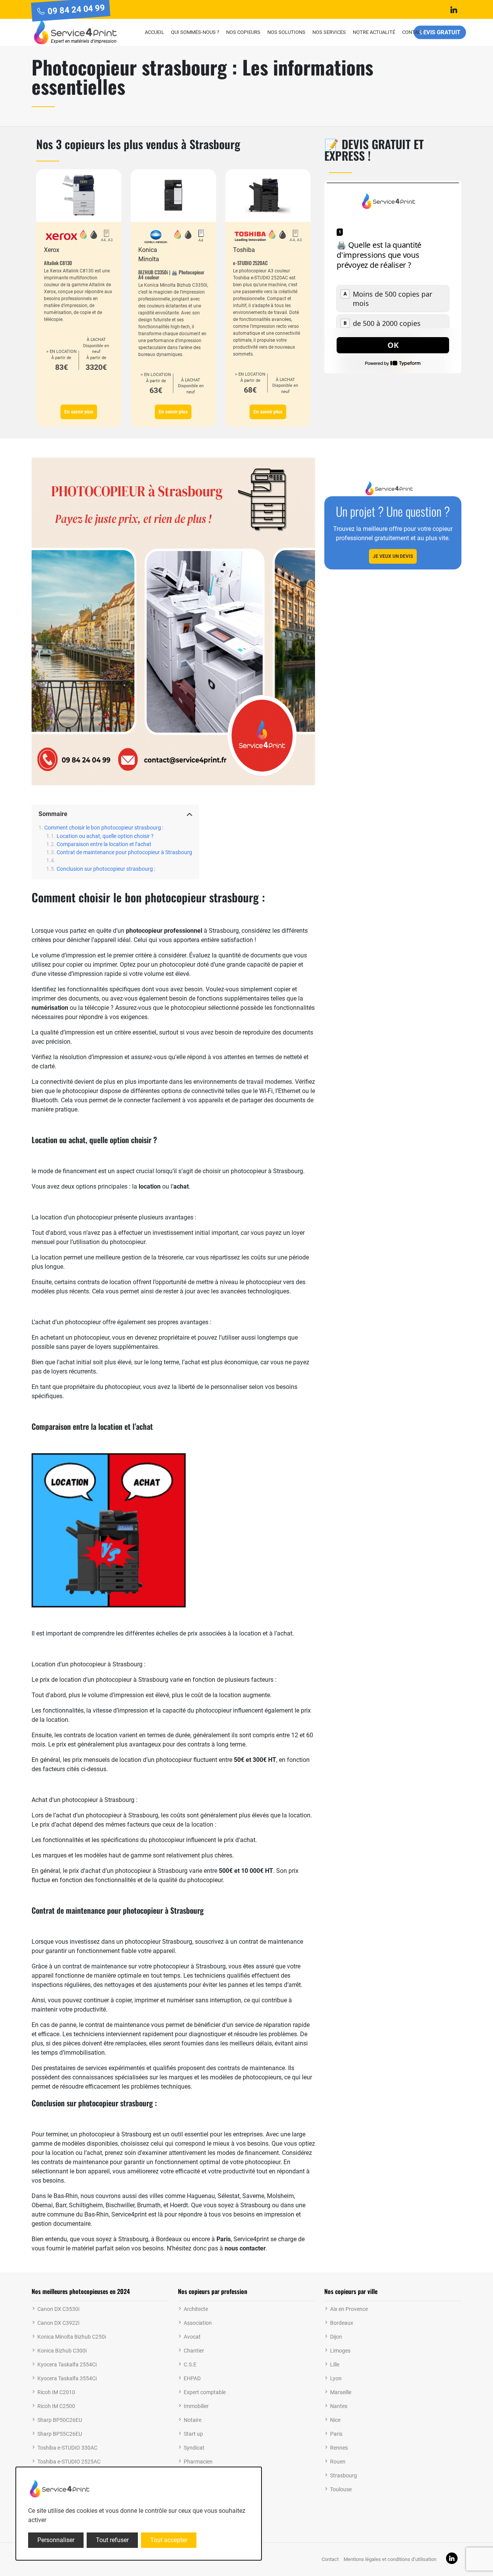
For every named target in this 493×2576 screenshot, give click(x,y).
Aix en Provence (349, 2309)
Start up (193, 2434)
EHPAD (192, 2378)
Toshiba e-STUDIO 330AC (67, 2448)
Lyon (336, 2378)
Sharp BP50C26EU (60, 2420)
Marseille (341, 2392)
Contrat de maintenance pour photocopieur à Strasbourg (124, 852)
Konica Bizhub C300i (62, 2351)
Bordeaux (342, 2323)
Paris (224, 2239)
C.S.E (190, 2364)
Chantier (194, 2351)
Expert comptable (205, 2392)
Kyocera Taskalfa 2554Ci (67, 2364)
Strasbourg (344, 2475)
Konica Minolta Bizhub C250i (72, 2337)
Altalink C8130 (58, 263)
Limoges (340, 2351)
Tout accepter (169, 2540)
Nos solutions (286, 32)
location (150, 1186)
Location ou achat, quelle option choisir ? (105, 836)
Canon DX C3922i (58, 2323)
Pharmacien (198, 2462)
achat (181, 1186)
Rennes (339, 2448)
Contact (413, 32)
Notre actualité (374, 32)
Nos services (329, 32)
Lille (335, 2364)
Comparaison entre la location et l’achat (104, 844)
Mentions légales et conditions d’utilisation (390, 2559)
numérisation (50, 1008)
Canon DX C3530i (58, 2309)
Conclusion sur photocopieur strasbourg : (106, 869)
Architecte (196, 2309)
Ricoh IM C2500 (56, 2406)
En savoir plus (79, 412)
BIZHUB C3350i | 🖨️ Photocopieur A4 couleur (171, 275)
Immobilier (196, 2406)
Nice (335, 2420)
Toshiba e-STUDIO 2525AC (69, 2462)
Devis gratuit (440, 32)
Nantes (339, 2406)
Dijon (336, 2337)
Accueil (154, 32)
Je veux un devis (393, 556)
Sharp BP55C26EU (60, 2434)
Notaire (193, 2420)
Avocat (192, 2337)
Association (198, 2323)
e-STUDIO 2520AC (250, 263)
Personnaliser (56, 2540)
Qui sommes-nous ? (195, 32)
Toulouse (341, 2489)
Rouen (338, 2462)
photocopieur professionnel (164, 931)
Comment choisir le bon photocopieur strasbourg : (104, 828)
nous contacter (245, 2248)
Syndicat (194, 2448)
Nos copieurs (243, 32)
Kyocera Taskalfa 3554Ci (67, 2378)
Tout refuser (112, 2540)
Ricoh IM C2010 (56, 2392)
